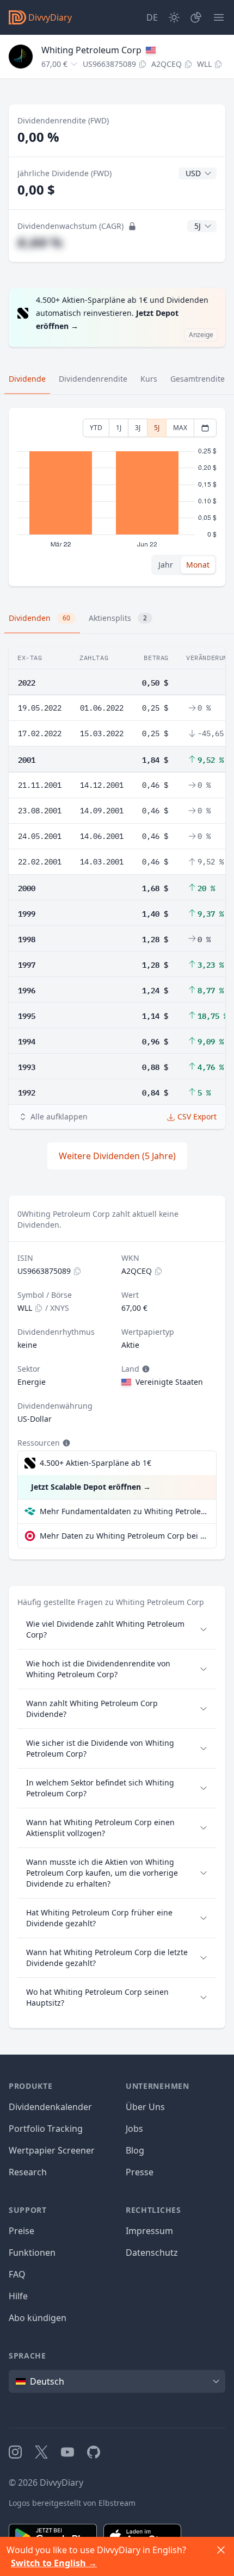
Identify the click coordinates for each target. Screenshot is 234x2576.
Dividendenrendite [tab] (93, 379)
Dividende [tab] (27, 379)
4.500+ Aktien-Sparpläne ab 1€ (96, 1463)
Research (28, 2172)
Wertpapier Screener (52, 2150)
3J (138, 428)
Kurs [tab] (149, 379)
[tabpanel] (117, 497)
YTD (96, 428)
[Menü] (219, 17)
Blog (135, 2150)
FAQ (17, 2274)
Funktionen (32, 2253)
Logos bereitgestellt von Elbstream (72, 2503)
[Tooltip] (145, 1369)
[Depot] (196, 17)
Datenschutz (152, 2253)
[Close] (221, 2550)
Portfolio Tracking (46, 2129)
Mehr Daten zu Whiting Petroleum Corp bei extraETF (124, 1536)
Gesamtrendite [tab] (198, 379)
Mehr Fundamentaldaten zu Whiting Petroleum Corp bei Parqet (124, 1511)
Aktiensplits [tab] (118, 618)
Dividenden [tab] (39, 618)
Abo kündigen (38, 2318)
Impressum (149, 2231)
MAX (180, 428)
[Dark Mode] (174, 17)
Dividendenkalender (50, 2107)
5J (157, 428)
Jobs (134, 2129)
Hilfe (18, 2296)
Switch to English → (54, 2563)
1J (119, 428)
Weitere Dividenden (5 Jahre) (117, 1156)
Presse (140, 2172)
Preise (21, 2231)
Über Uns (145, 2107)
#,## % (40, 242)
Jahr (166, 565)
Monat (198, 565)
